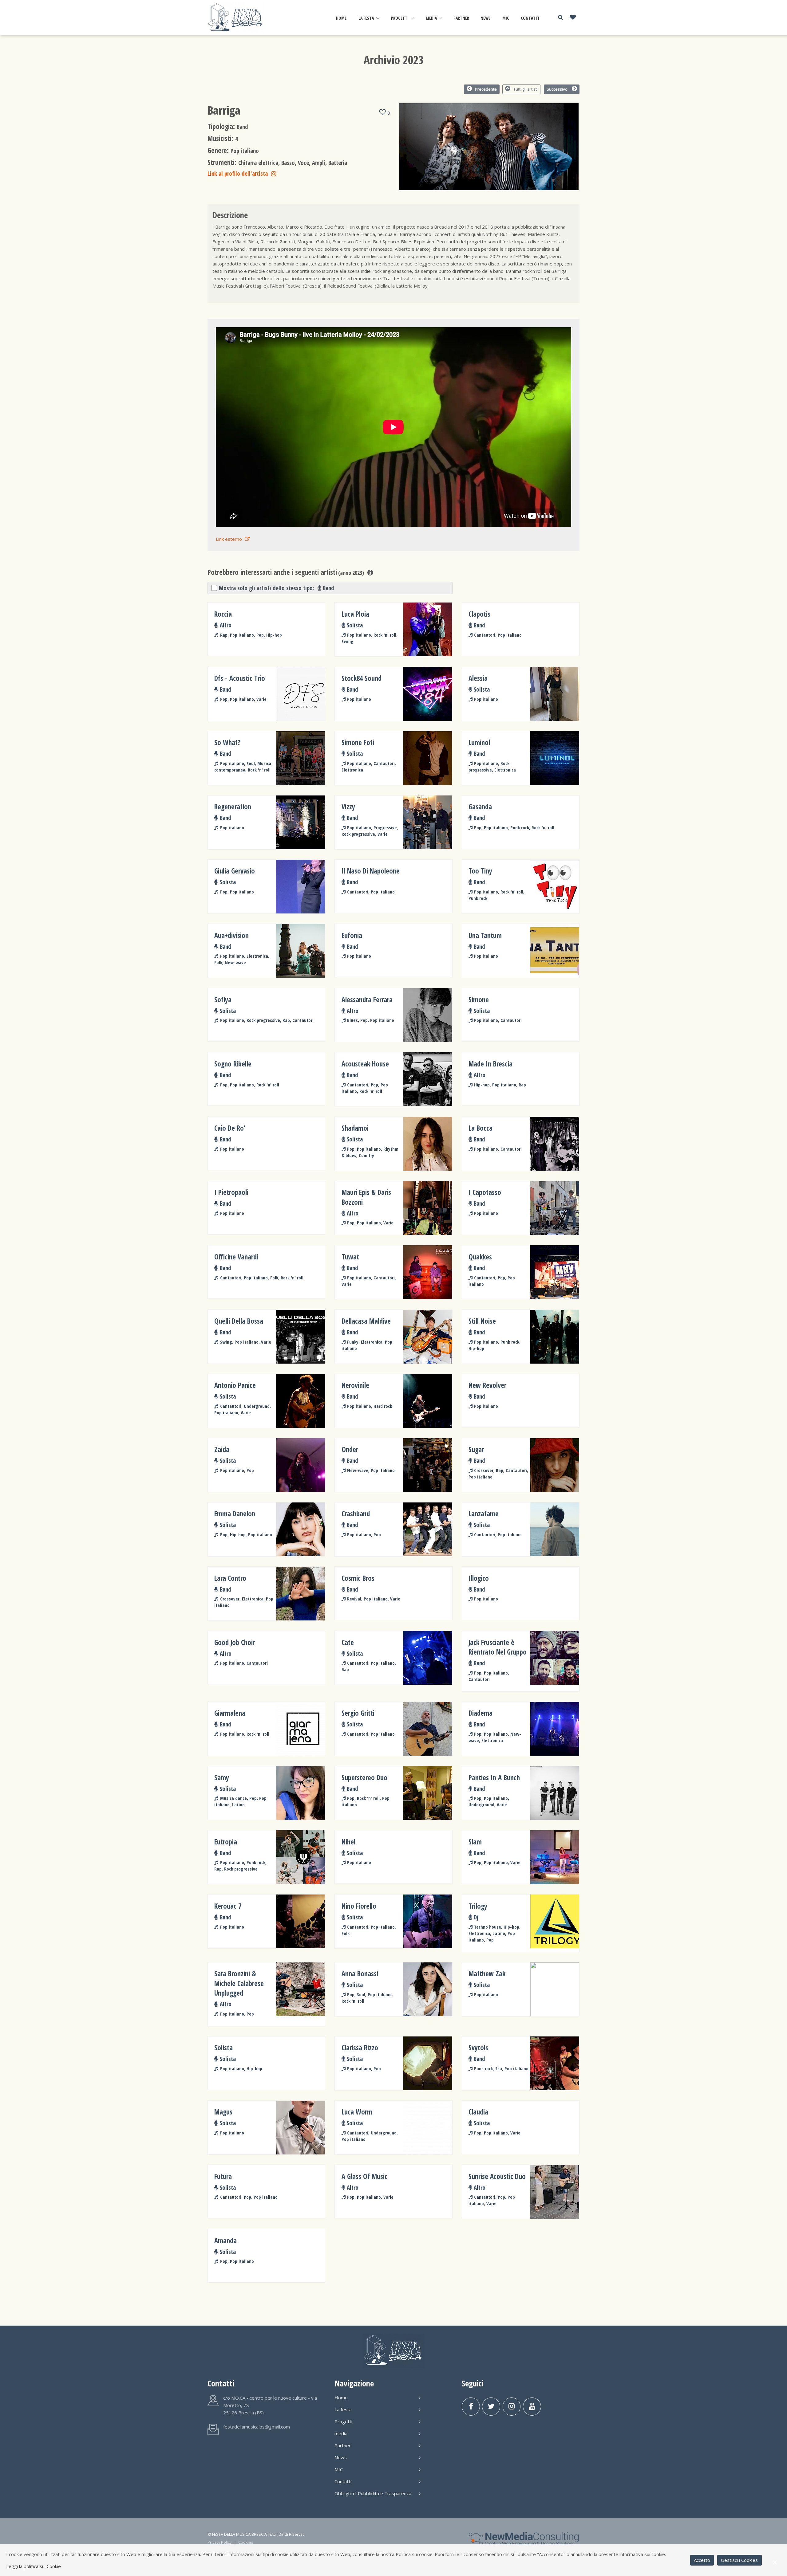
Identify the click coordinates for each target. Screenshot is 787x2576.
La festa (366, 18)
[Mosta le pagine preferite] (573, 18)
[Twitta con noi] (491, 2407)
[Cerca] (560, 17)
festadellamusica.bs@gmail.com (257, 2427)
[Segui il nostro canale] (532, 2407)
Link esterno (229, 539)
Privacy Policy (219, 2542)
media (431, 18)
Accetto (702, 2560)
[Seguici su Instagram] (512, 2407)
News (486, 18)
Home (341, 18)
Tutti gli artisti (526, 89)
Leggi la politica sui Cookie (34, 2566)
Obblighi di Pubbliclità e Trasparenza (373, 2493)
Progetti (400, 18)
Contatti (530, 18)
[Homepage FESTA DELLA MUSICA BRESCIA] (236, 17)
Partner (461, 18)
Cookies (246, 2542)
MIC (506, 18)
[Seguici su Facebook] (471, 2407)
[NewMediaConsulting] (524, 2538)
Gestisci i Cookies (739, 2560)
